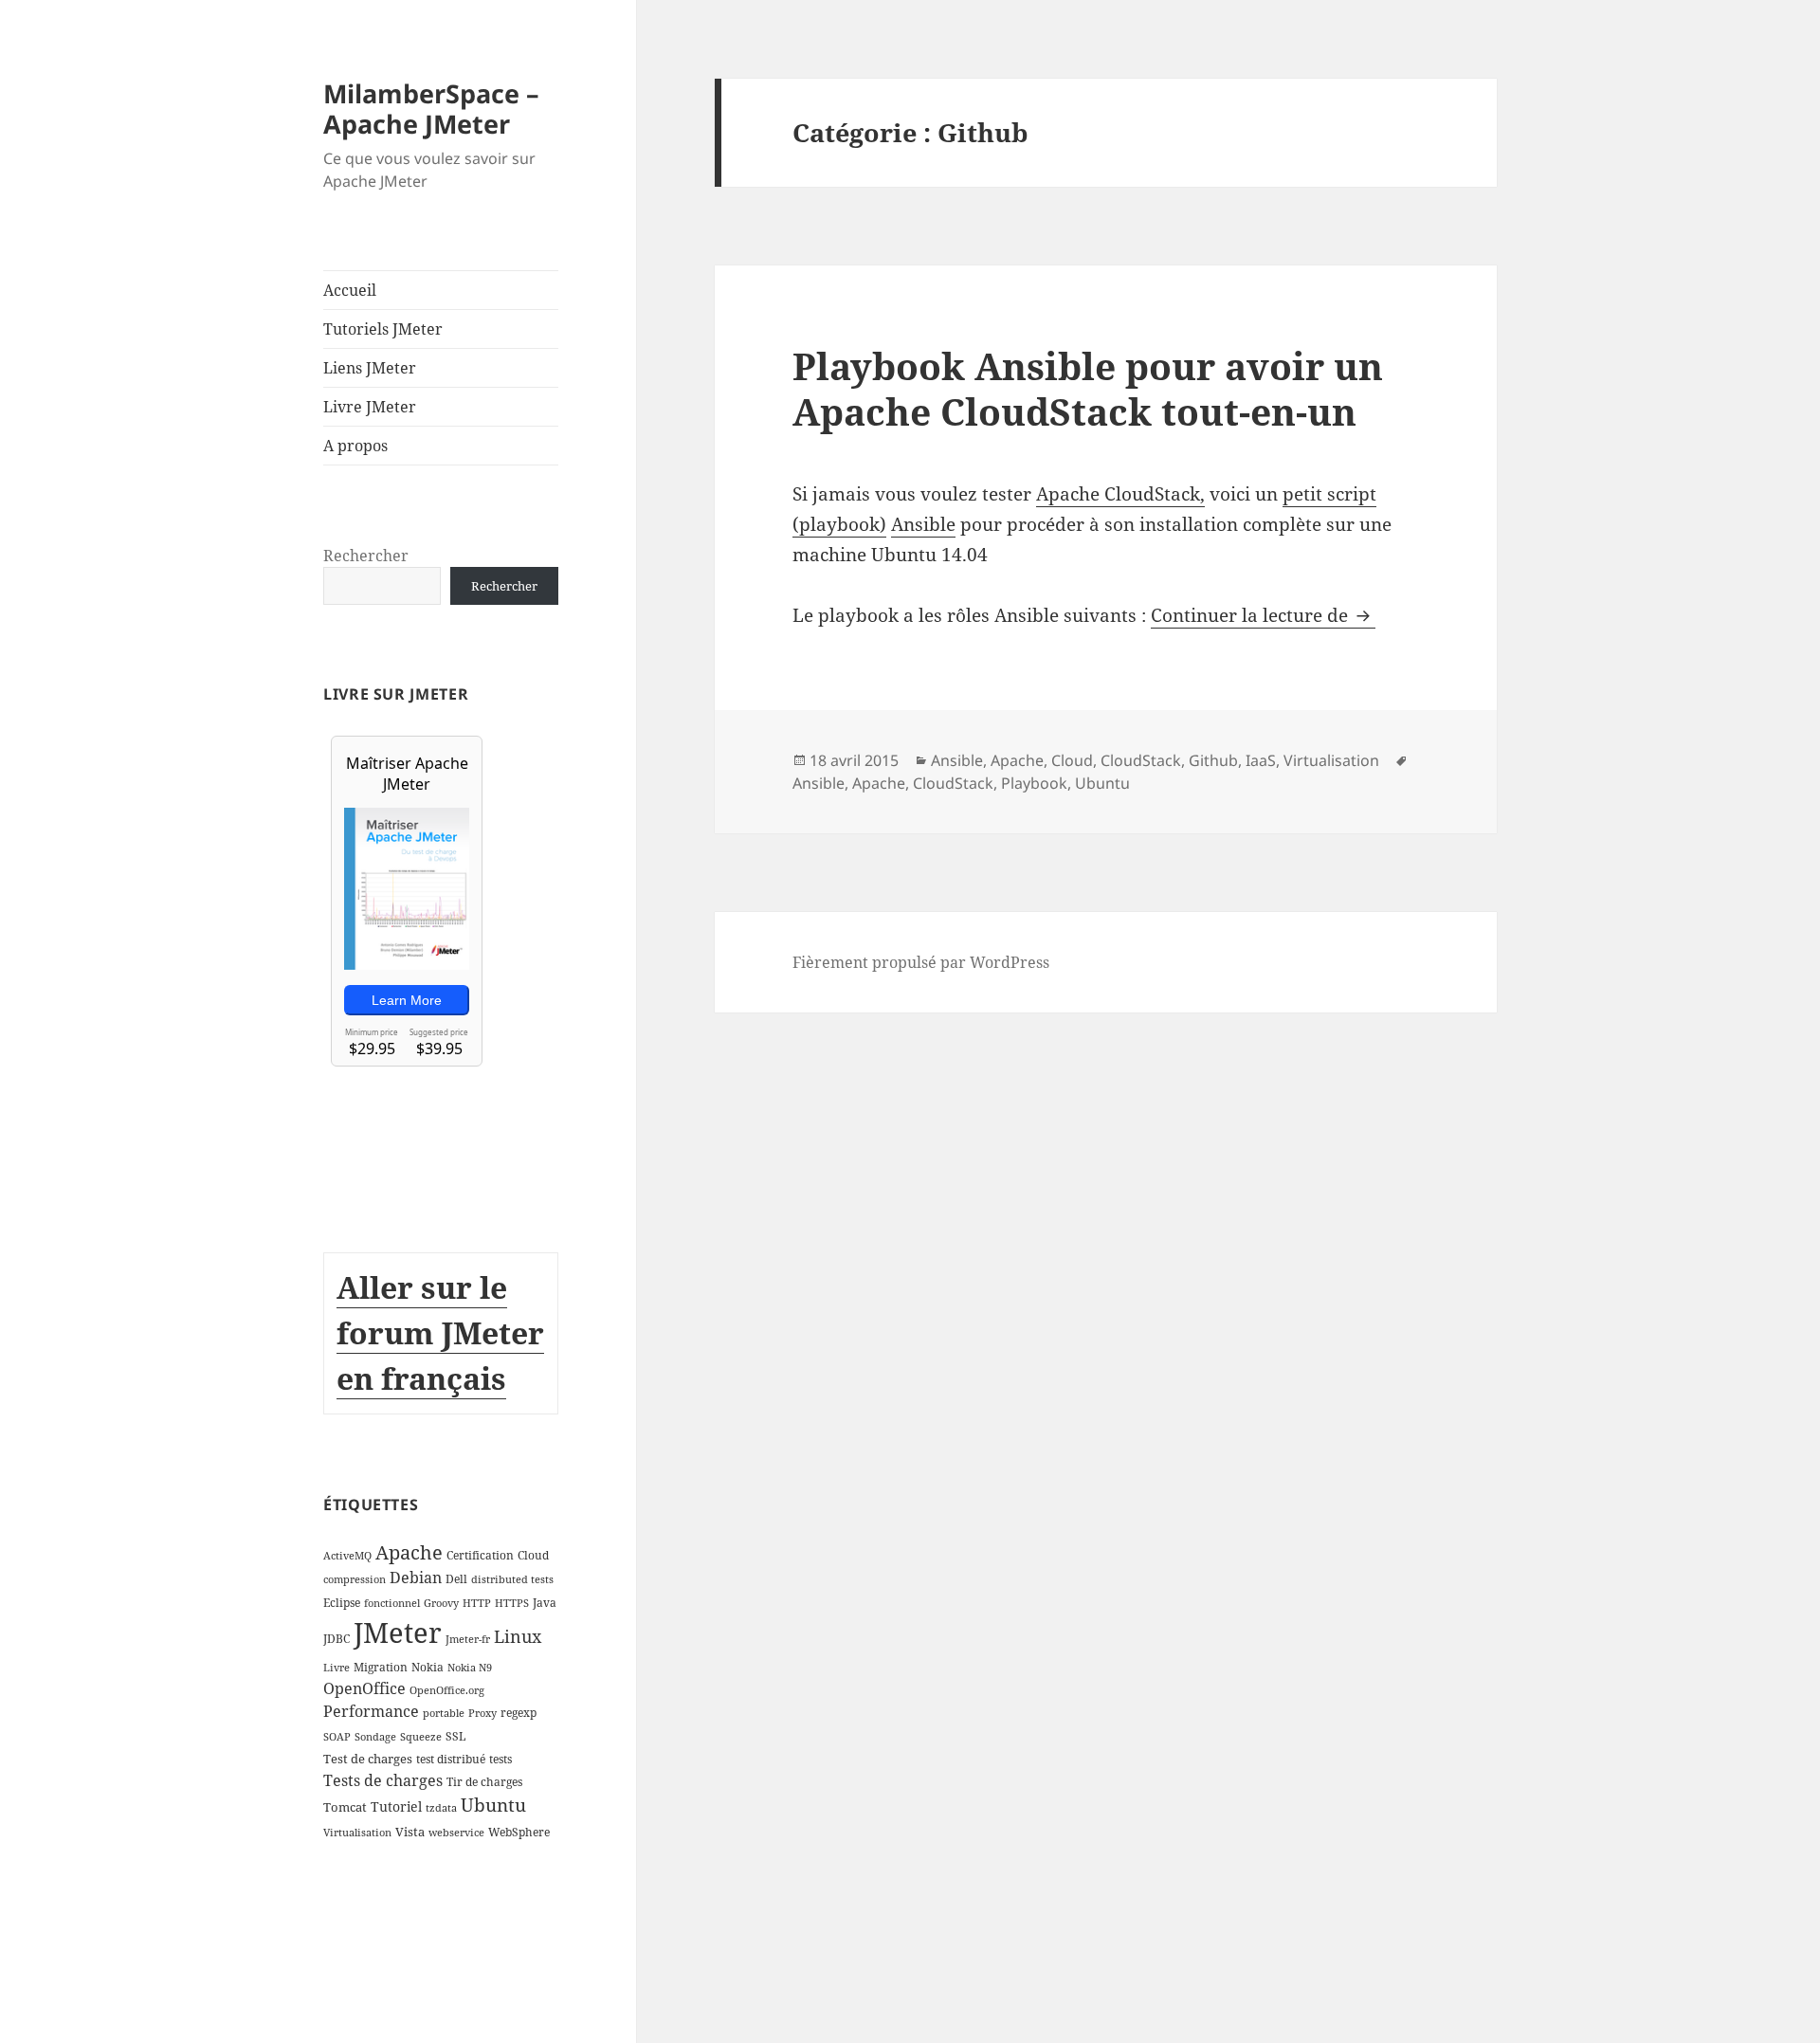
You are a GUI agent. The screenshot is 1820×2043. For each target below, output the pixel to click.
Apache (409, 1552)
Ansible (923, 524)
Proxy (482, 1713)
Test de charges (368, 1759)
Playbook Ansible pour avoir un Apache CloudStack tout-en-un (1088, 388)
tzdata (441, 1808)
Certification (480, 1555)
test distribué (451, 1759)
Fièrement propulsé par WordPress (921, 962)
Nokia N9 (470, 1668)
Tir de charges (484, 1782)
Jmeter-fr (468, 1639)
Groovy (441, 1603)
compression (355, 1579)
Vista (410, 1832)
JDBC (337, 1639)
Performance (371, 1711)
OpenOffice (364, 1688)
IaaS (1261, 760)
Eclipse (342, 1603)
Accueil (350, 290)
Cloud (533, 1555)
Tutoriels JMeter (383, 329)
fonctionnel (392, 1603)
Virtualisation (357, 1833)
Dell (456, 1579)
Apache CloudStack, (1120, 494)
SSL (455, 1736)
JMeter (398, 1633)
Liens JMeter (370, 368)
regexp (519, 1713)
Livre (337, 1668)
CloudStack (1141, 760)
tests (500, 1759)
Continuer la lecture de (1263, 615)
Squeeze (421, 1737)
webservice (456, 1833)
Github (1213, 760)
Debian (416, 1578)
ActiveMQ (347, 1556)
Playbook (1034, 783)
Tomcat (345, 1807)
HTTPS (512, 1603)
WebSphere (519, 1832)
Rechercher (366, 556)
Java (545, 1603)
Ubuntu (493, 1805)
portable (444, 1713)
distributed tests (512, 1579)
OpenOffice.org (447, 1690)
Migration (381, 1667)
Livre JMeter (370, 407)
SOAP (337, 1737)
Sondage (375, 1737)
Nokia (428, 1667)
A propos (355, 446)
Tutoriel (396, 1806)
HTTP (477, 1603)
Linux (518, 1636)
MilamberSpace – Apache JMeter (431, 109)
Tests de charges (383, 1780)
